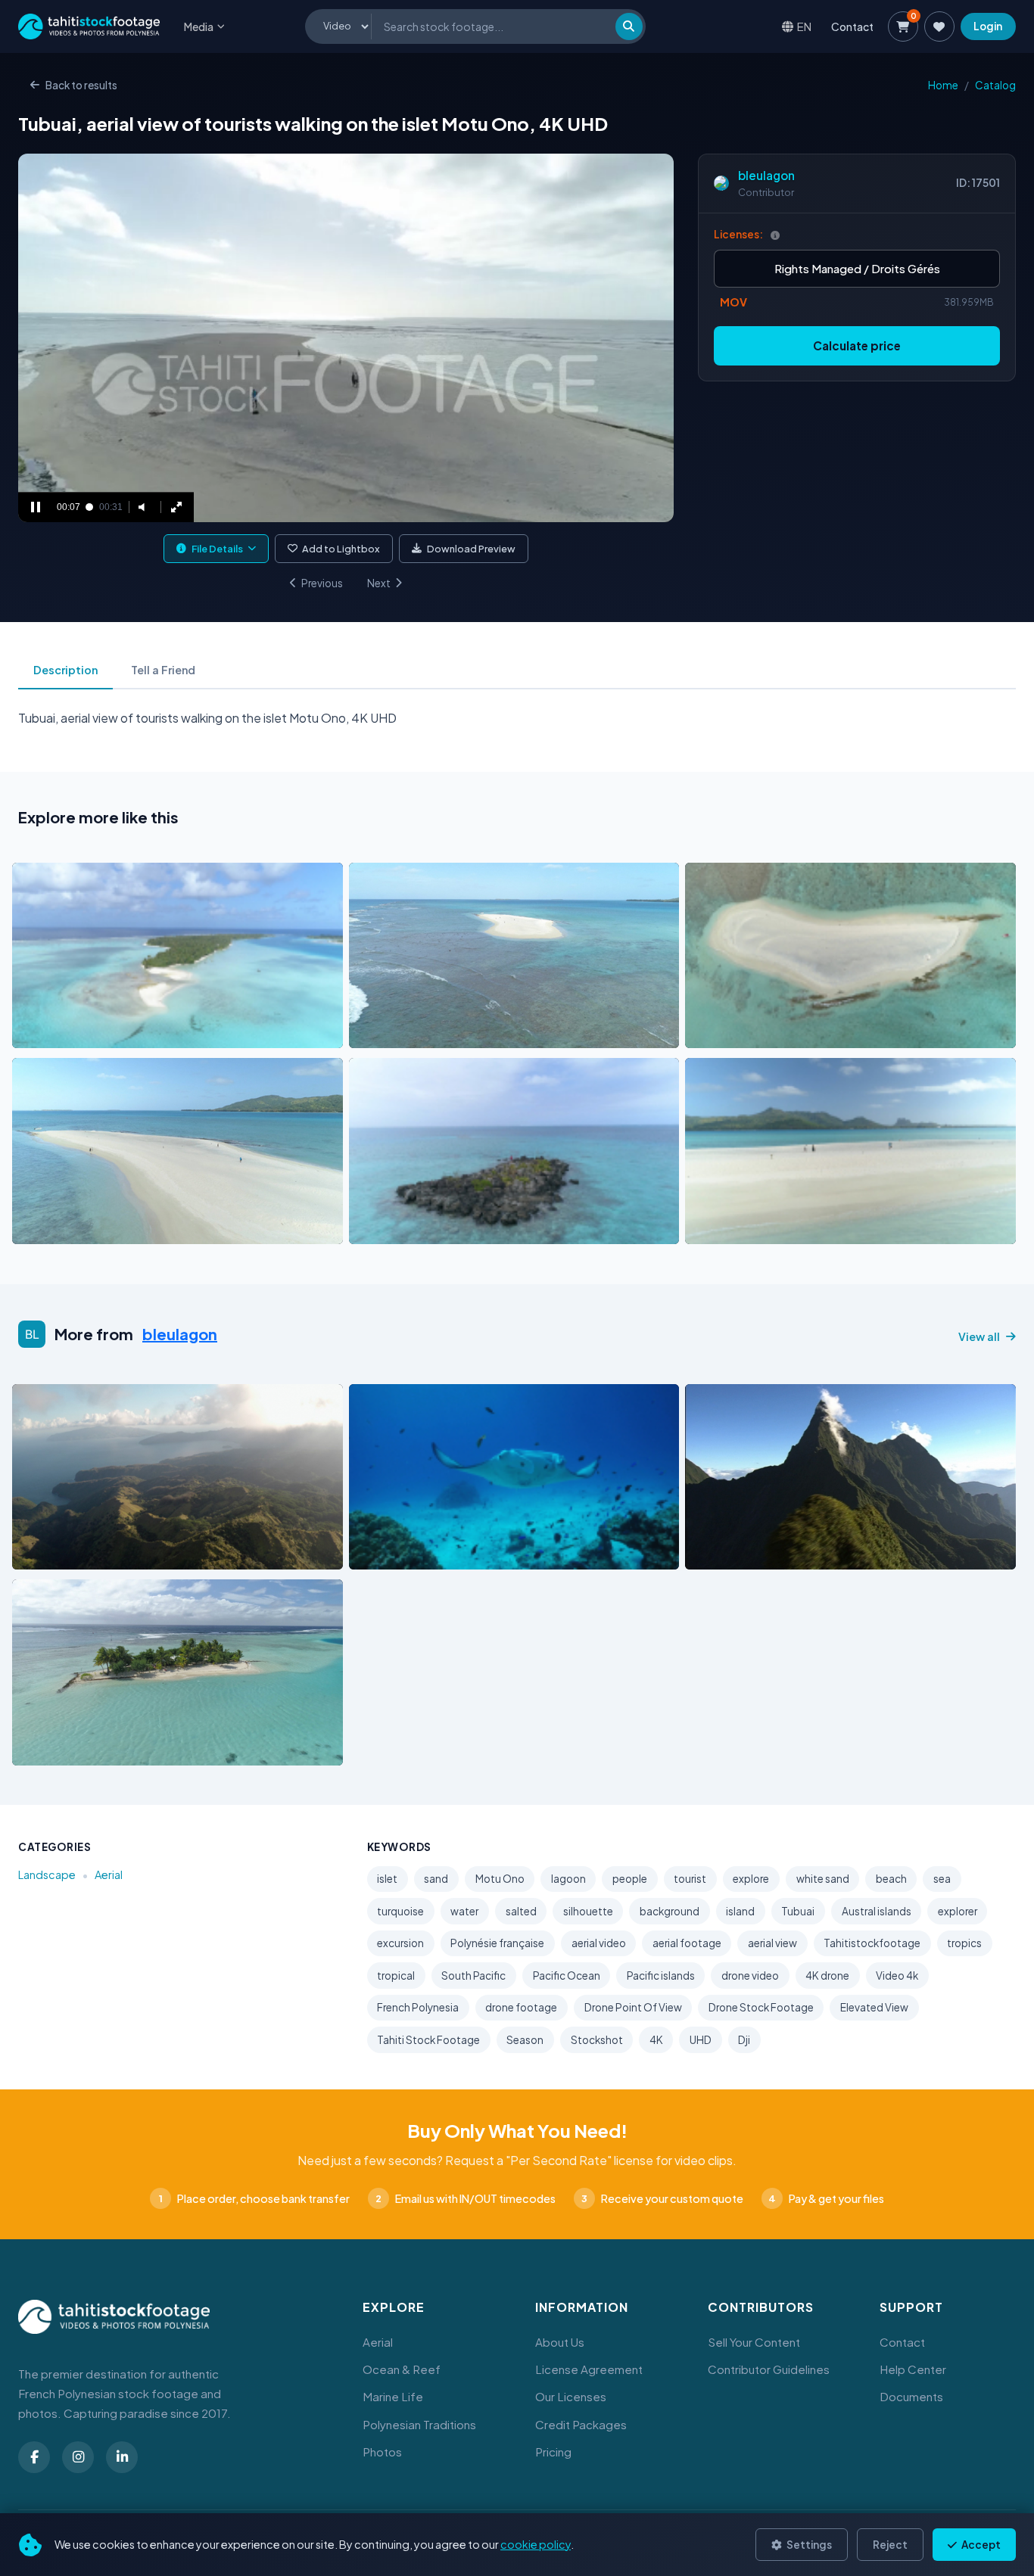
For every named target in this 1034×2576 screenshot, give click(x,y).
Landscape (47, 1874)
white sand (823, 1879)
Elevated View (874, 2007)
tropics (964, 1943)
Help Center (913, 2369)
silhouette (588, 1911)
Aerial (109, 1874)
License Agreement (589, 2369)
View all (979, 1336)
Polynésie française (497, 1943)
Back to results (81, 85)
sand (436, 1879)
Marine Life (393, 2396)
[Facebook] (34, 2457)
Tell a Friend (163, 670)
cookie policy (536, 2544)
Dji (744, 2040)
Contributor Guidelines (769, 2369)
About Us (560, 2342)
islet (387, 1879)
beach (891, 1879)
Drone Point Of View (633, 2007)
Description (65, 670)
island (740, 1911)
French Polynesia (418, 2007)
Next (379, 583)
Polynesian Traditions (419, 2424)
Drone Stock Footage (761, 2007)
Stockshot (597, 2040)
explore (751, 1879)
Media (199, 26)
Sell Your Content (754, 2342)
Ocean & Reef (402, 2369)
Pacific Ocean (567, 1976)
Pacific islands (661, 1976)
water (464, 1911)
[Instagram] (78, 2457)
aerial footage (687, 1943)
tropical (396, 1976)
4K (656, 2040)
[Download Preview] (90, 1033)
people (630, 1879)
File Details (217, 549)
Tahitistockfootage (872, 1943)
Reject (890, 2545)
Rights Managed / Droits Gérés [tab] (857, 268)
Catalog (995, 85)
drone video (750, 1976)
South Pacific (473, 1976)
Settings (808, 2545)
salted (521, 1911)
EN (804, 26)
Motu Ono (500, 1879)
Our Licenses (571, 2396)
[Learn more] (775, 235)
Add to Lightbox (341, 549)
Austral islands (877, 1911)
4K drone (827, 1976)
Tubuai (798, 1911)
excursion (400, 1943)
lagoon (568, 1879)
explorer (958, 1911)
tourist (690, 1879)
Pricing (553, 2452)
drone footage (521, 2007)
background (670, 1911)
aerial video (599, 1943)
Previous (322, 583)
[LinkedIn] (122, 2457)
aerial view (772, 1943)
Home (943, 85)
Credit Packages (581, 2424)
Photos (382, 2452)
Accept (980, 2545)
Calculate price (857, 345)
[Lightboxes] (939, 26)
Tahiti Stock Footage (428, 2040)
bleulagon (766, 175)
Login (988, 26)
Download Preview (471, 549)
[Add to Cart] (33, 1033)
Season (525, 2040)
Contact (852, 26)
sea (942, 1879)
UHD (701, 2040)
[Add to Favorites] (62, 1033)
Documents (911, 2396)
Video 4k (897, 1976)
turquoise (400, 1911)
